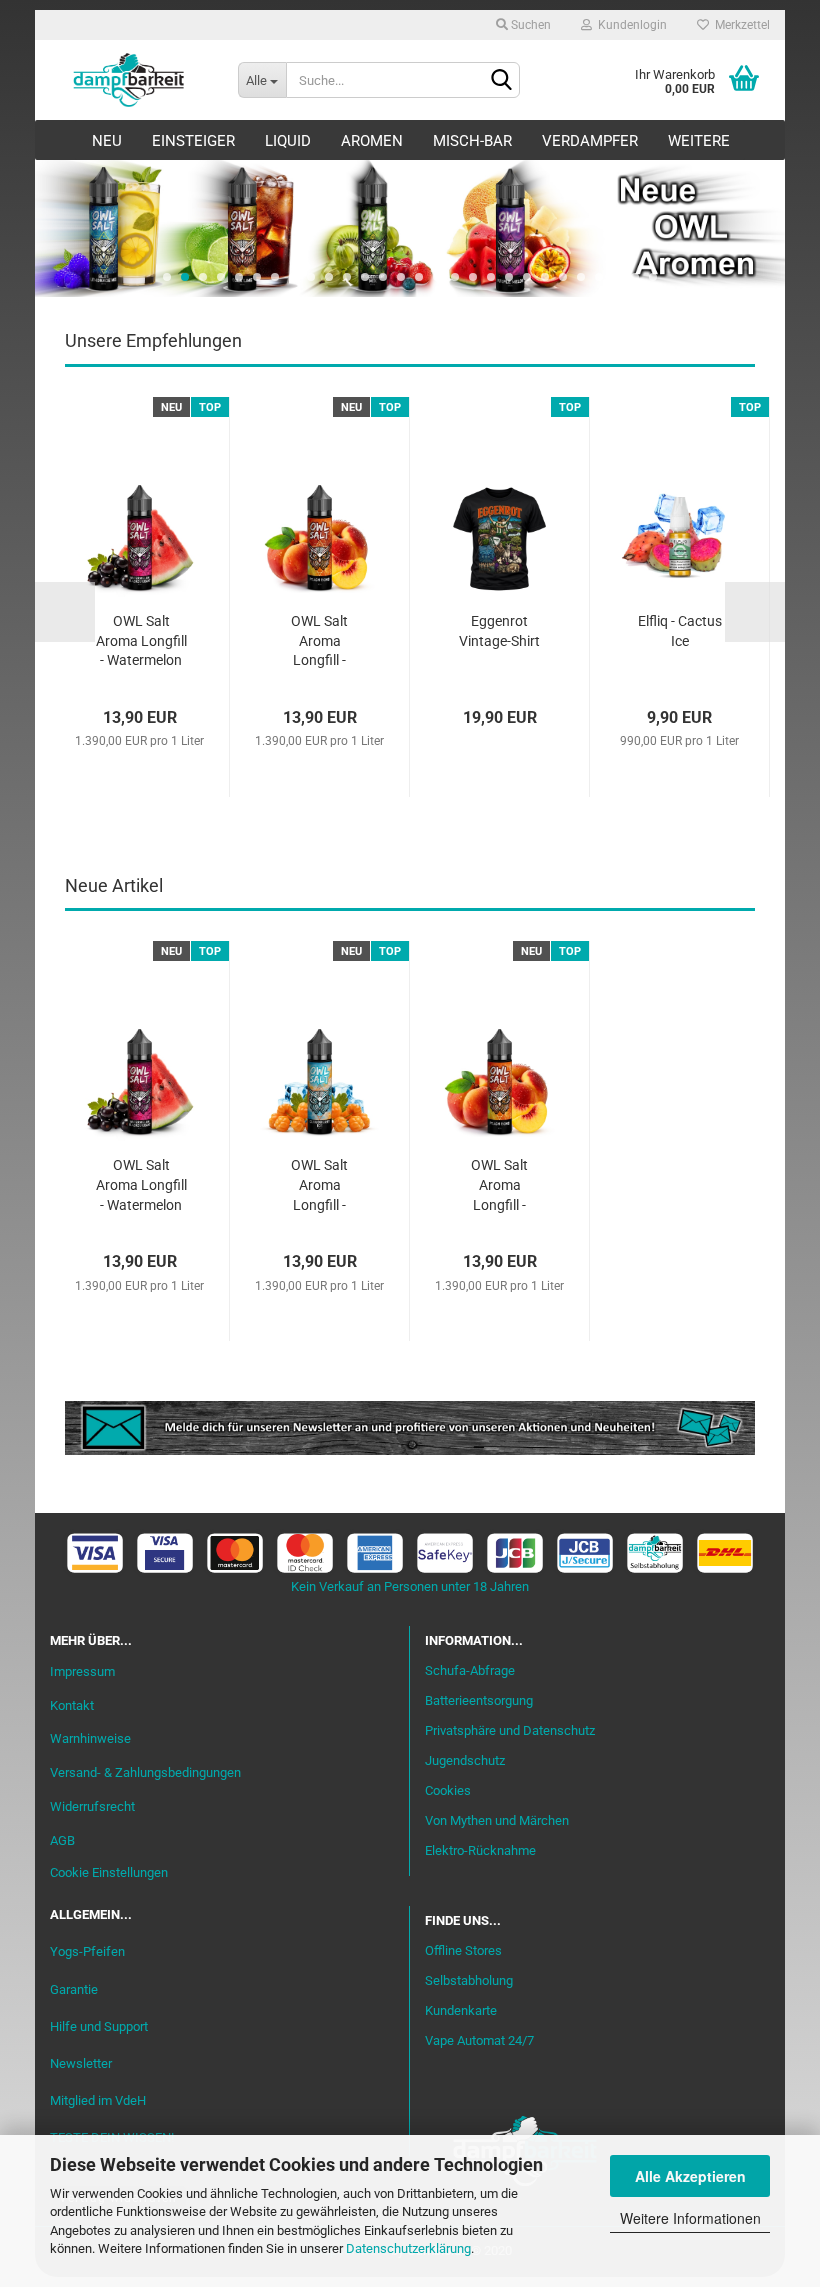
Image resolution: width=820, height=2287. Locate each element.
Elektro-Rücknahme (480, 1850)
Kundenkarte (461, 2010)
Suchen (529, 25)
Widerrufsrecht (92, 1806)
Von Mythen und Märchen (497, 1820)
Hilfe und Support (99, 2026)
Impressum (82, 1671)
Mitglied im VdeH (98, 2100)
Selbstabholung (469, 1980)
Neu (107, 141)
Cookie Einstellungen (109, 1872)
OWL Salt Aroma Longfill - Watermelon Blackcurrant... (141, 642)
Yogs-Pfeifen (87, 1951)
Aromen (372, 141)
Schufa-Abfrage (470, 1670)
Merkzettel (739, 25)
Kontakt (72, 1705)
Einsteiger (193, 141)
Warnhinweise (90, 1738)
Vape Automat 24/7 (479, 2040)
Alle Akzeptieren (690, 2176)
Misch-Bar (472, 141)
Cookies (448, 1790)
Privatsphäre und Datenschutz (510, 1730)
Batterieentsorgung (479, 1700)
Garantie (74, 1989)
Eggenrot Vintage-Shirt (499, 631)
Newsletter (81, 2063)
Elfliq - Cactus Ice (680, 631)
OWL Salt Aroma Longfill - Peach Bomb (319, 642)
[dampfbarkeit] (129, 80)
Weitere (699, 141)
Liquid (288, 141)
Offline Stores (463, 1950)
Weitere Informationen (690, 2218)
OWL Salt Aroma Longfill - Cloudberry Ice (319, 1186)
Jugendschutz (465, 1760)
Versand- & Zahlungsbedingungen (145, 1772)
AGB (62, 1840)
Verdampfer (590, 141)
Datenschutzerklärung (408, 2248)
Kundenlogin (629, 25)
